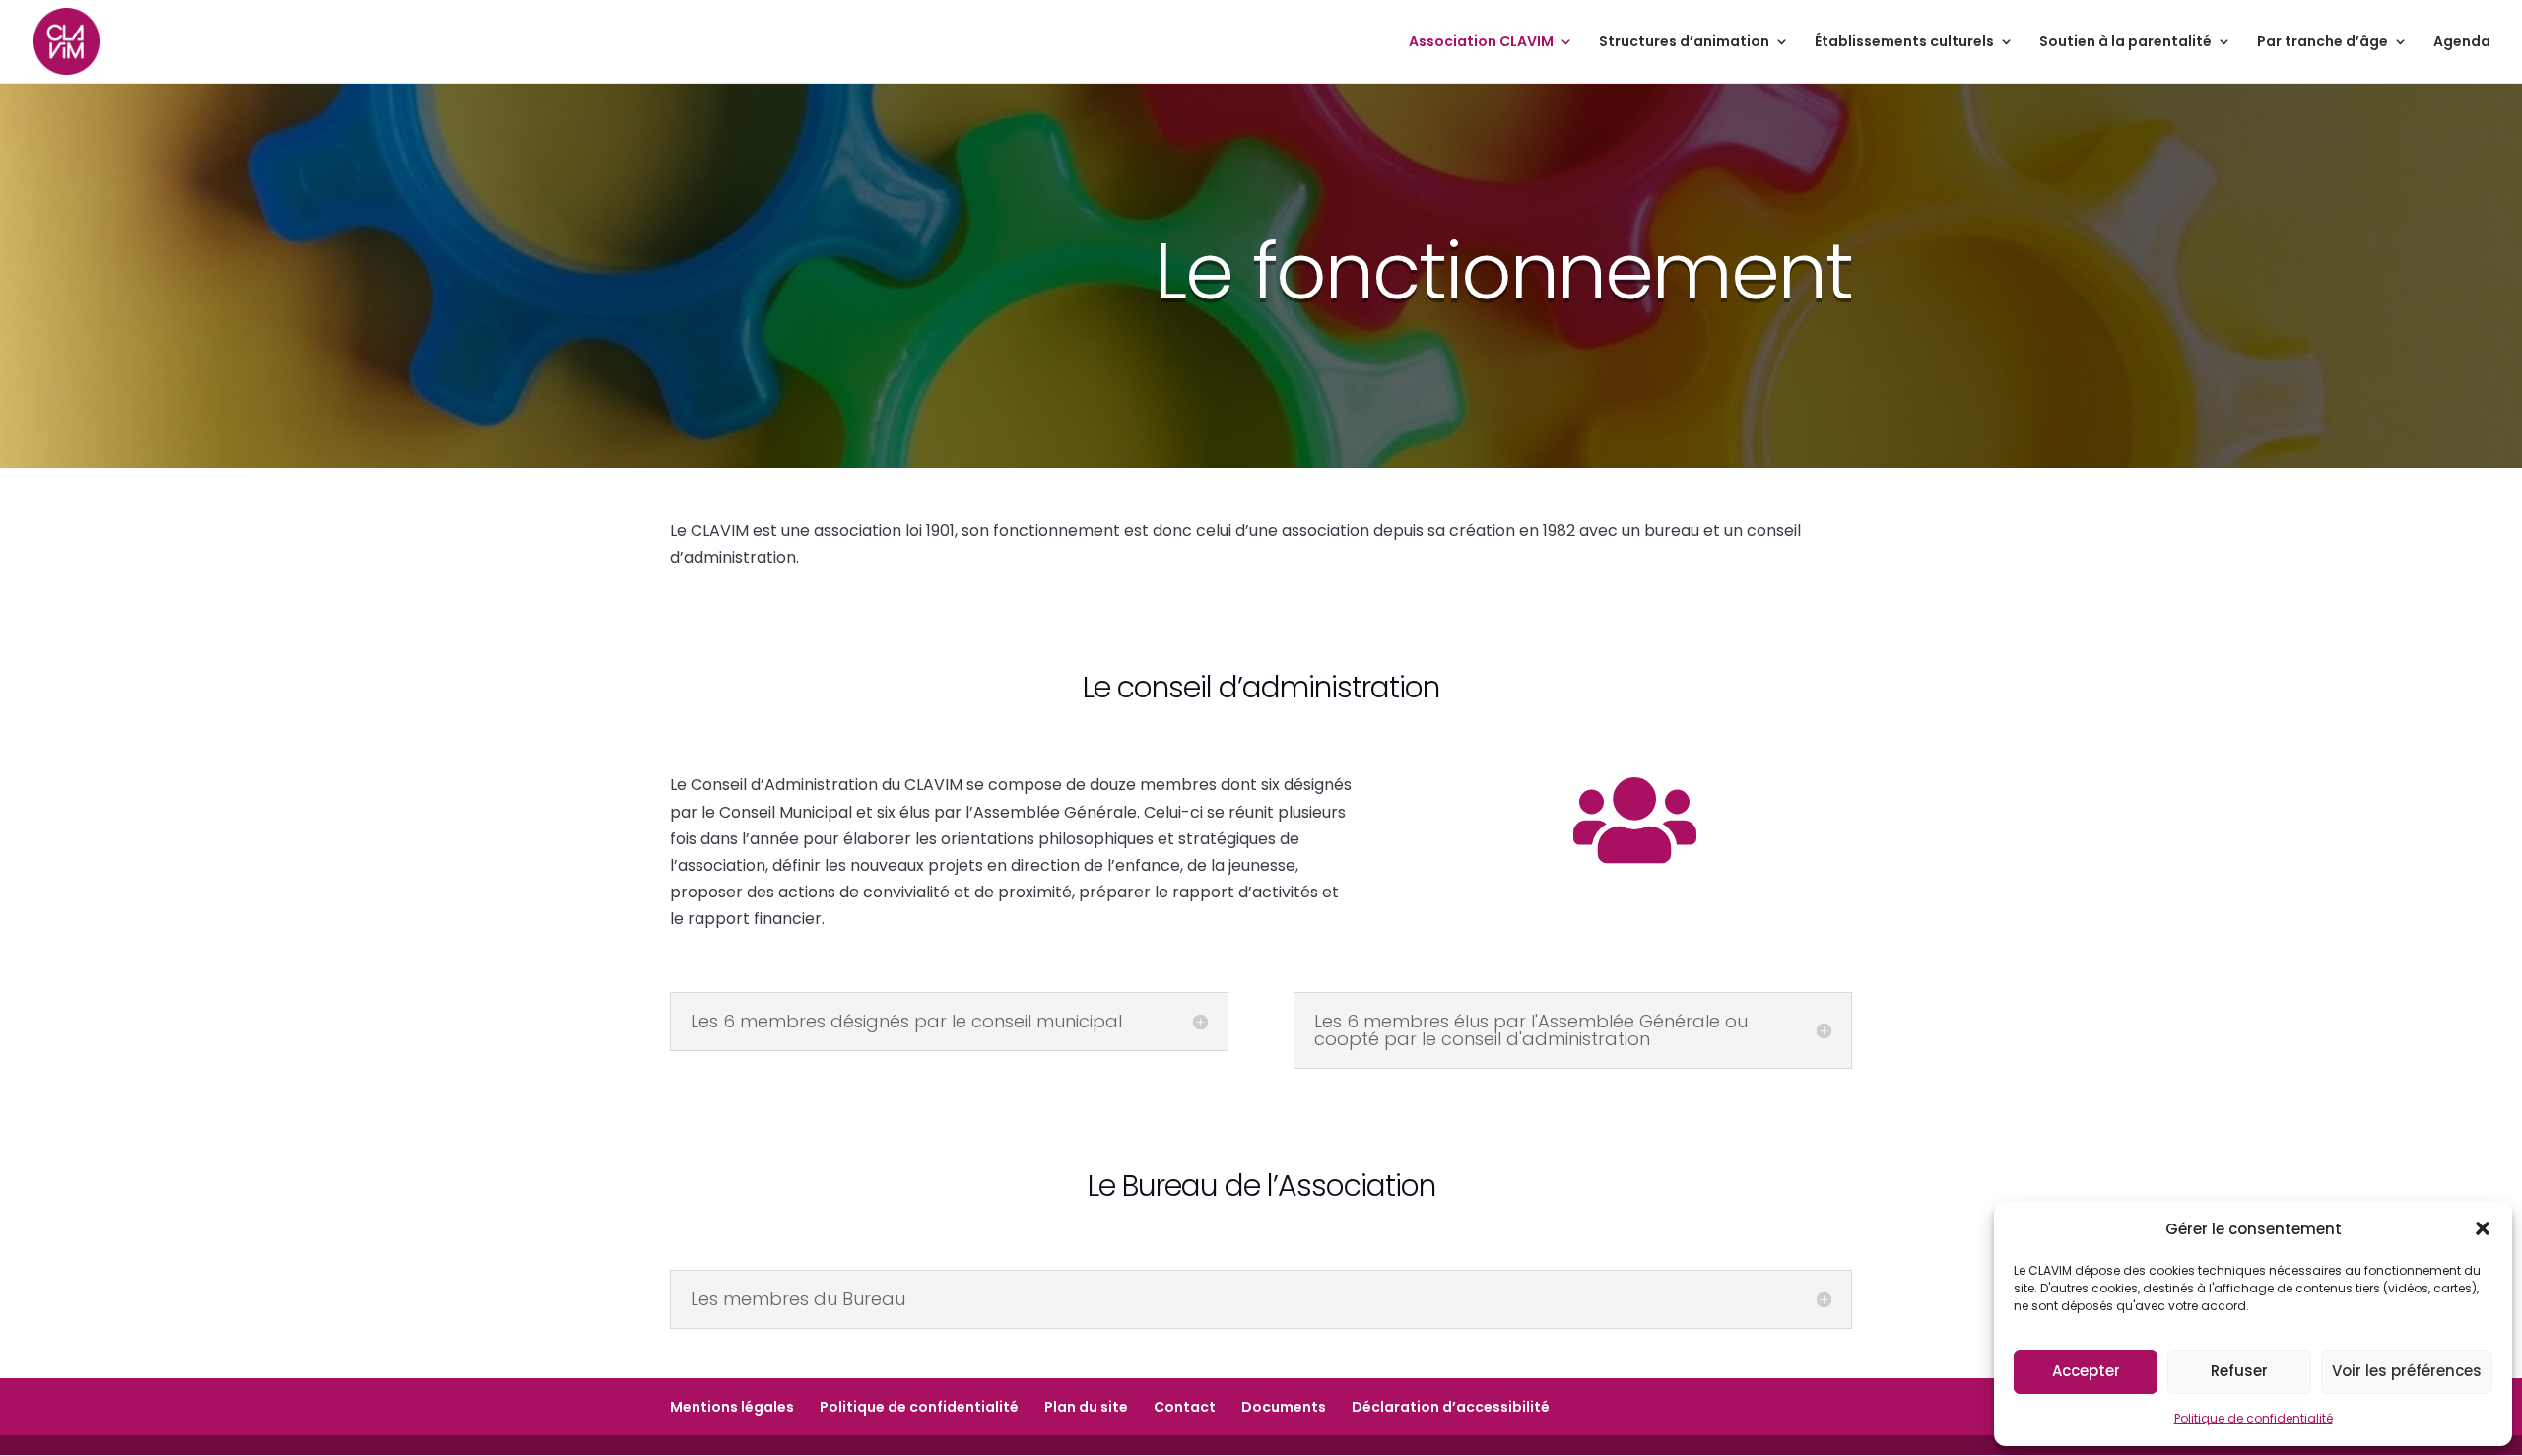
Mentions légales (732, 1407)
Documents (1284, 1407)
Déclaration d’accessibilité (1451, 1407)
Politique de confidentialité (2254, 1418)
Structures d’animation (1684, 43)
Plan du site (1086, 1407)
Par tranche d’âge (2323, 43)
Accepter (2086, 1371)
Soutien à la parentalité (2125, 43)
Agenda (2462, 43)
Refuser (2239, 1371)
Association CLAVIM (1481, 43)
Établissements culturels (1904, 43)
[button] (2483, 1228)
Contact (1185, 1407)
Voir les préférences (2407, 1371)
